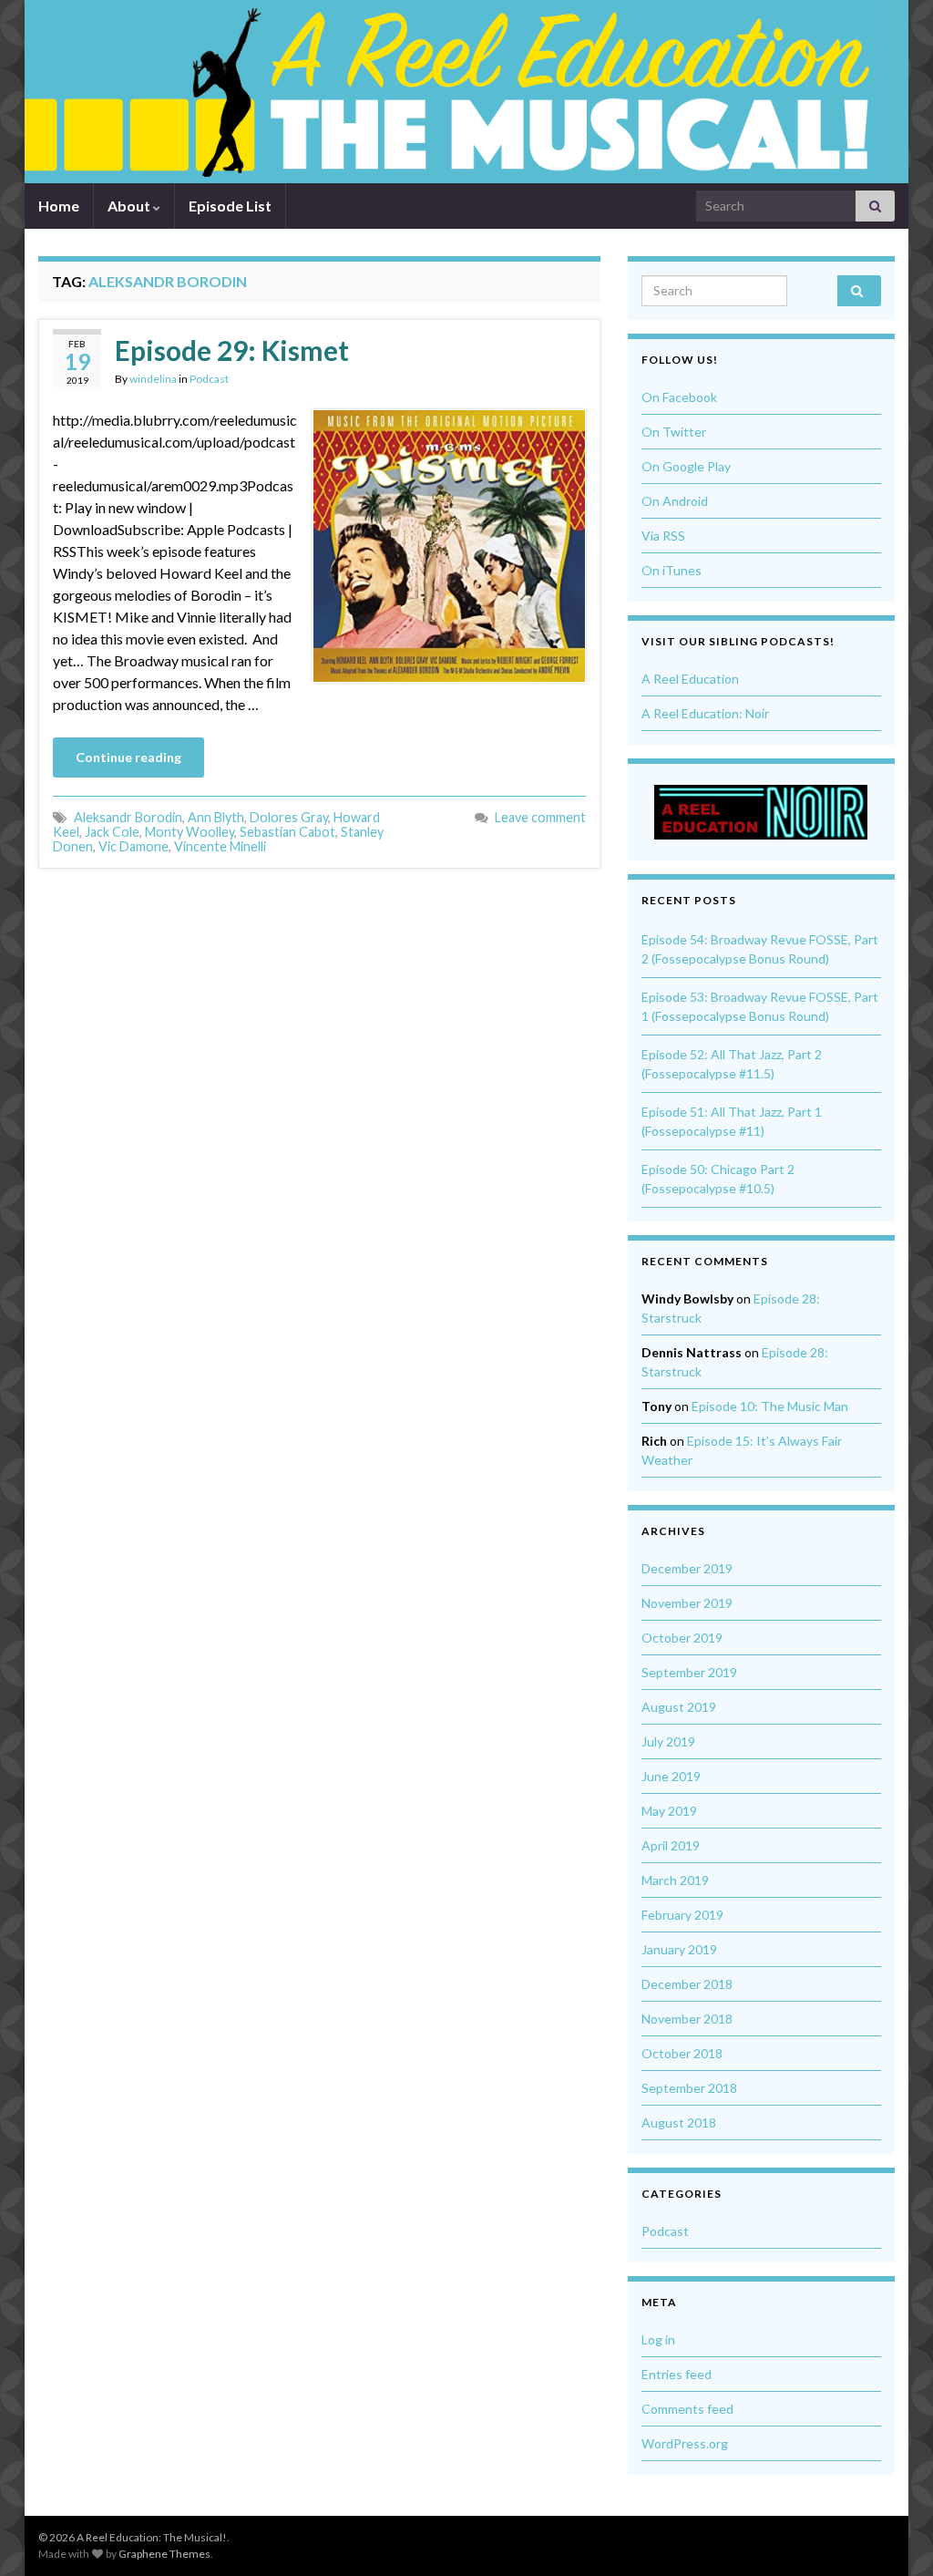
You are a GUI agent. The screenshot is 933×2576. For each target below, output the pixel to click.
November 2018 (687, 2019)
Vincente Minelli (220, 846)
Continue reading (128, 757)
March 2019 (675, 1880)
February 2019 (682, 1915)
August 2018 (679, 2123)
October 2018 (682, 2053)
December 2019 (687, 1568)
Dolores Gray (289, 817)
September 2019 (689, 1672)
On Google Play (686, 466)
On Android (675, 501)
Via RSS (663, 536)
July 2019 (668, 1741)
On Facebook (679, 397)
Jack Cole (112, 832)
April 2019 (671, 1845)
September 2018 (689, 2088)
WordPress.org (685, 2443)
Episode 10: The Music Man (770, 1406)
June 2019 (671, 1776)
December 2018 (687, 1984)
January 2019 (679, 1949)
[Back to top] (892, 2535)
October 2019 (682, 1638)
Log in (658, 2339)
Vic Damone (133, 846)
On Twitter (674, 432)
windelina (153, 379)
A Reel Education (690, 679)
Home (59, 206)
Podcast (209, 379)
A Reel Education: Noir (705, 713)
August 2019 (679, 1707)
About (130, 206)
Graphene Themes (164, 2554)
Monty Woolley (190, 832)
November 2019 (687, 1603)
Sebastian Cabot (287, 832)
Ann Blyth (216, 817)
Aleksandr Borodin (128, 817)
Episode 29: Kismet (232, 350)
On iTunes (672, 570)
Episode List (230, 206)
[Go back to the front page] (453, 92)
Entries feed (677, 2374)
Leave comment (540, 817)
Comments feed (687, 2409)
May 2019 (669, 1811)
